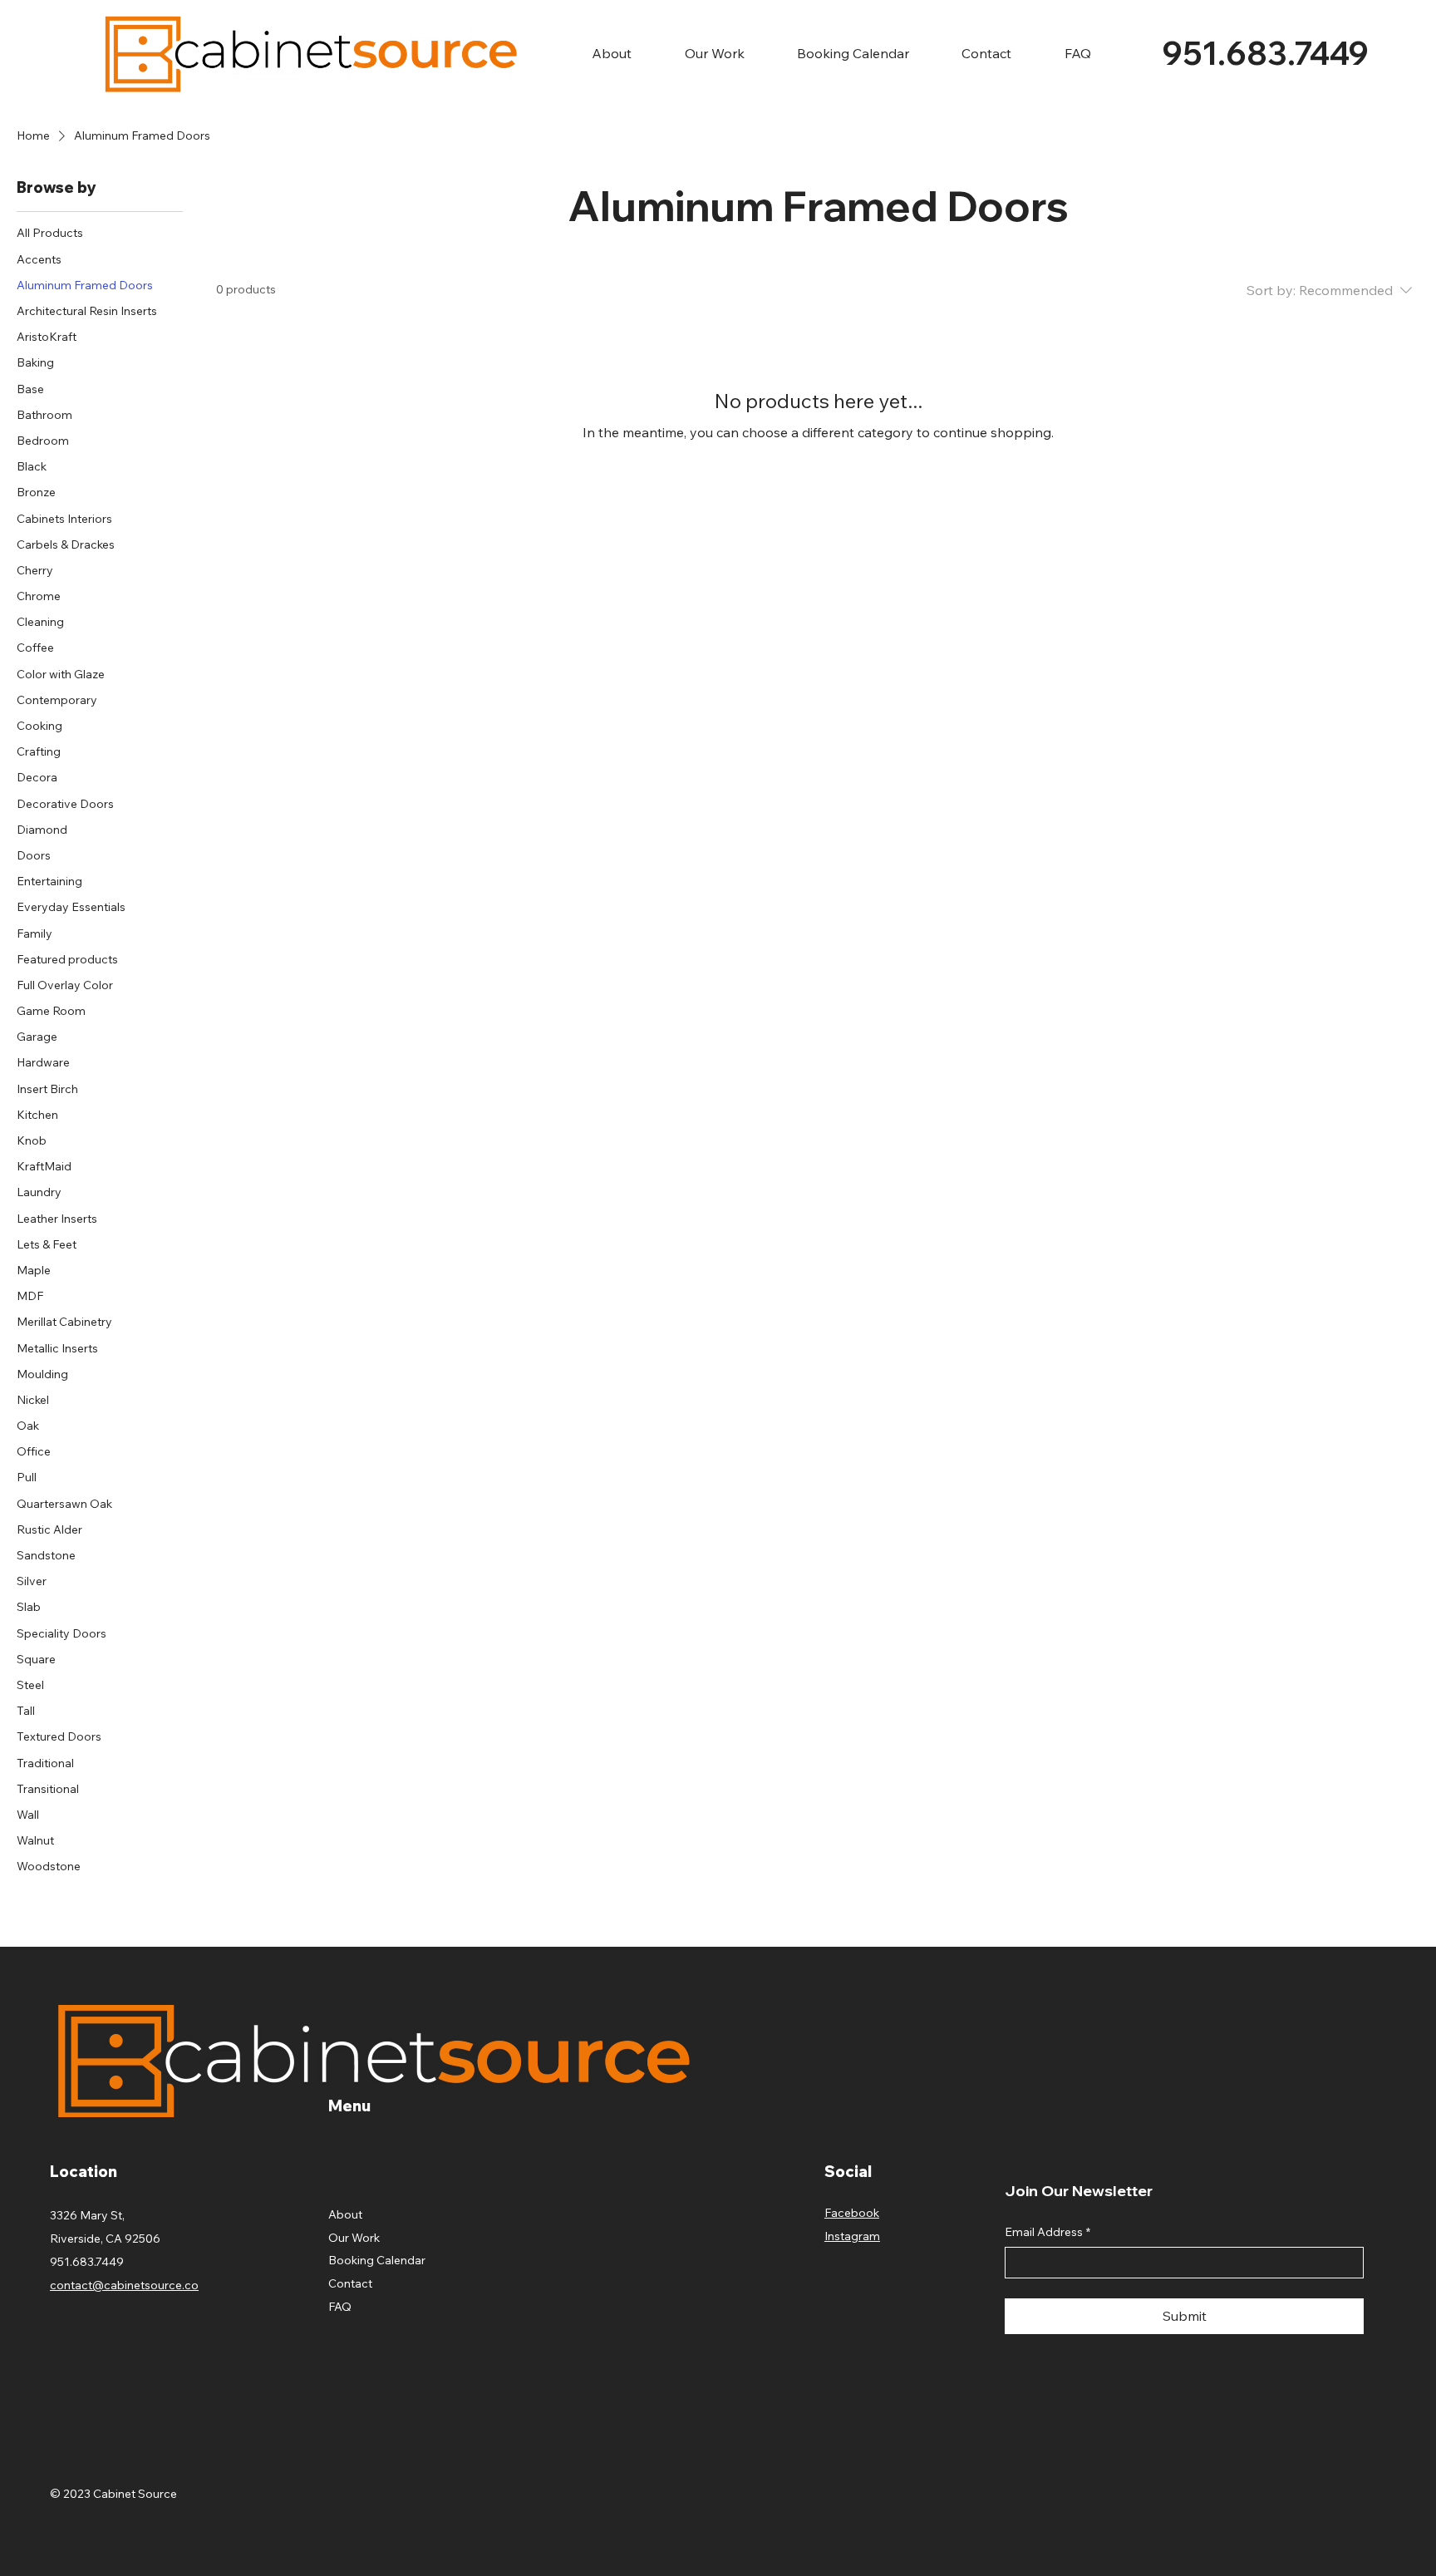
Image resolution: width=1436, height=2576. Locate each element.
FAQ (340, 2307)
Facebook (852, 2213)
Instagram (852, 2236)
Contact (350, 2283)
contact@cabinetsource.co (124, 2285)
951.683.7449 (1266, 53)
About (345, 2214)
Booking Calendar (377, 2260)
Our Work (354, 2238)
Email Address (1047, 2232)
